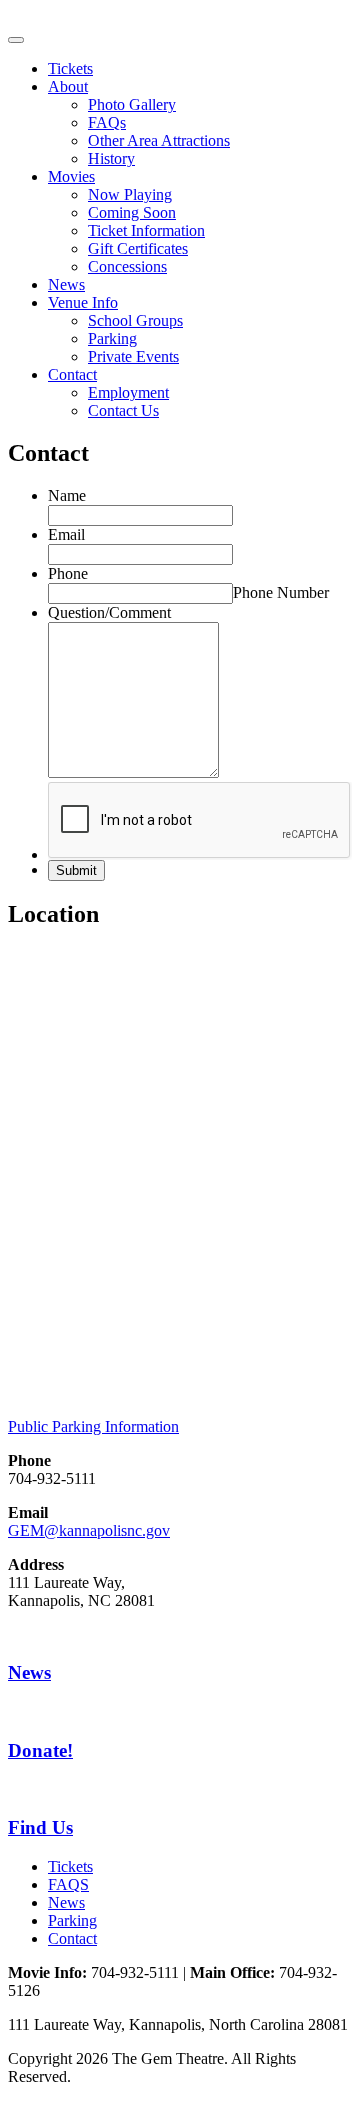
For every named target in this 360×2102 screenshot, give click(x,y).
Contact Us (123, 410)
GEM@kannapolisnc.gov (89, 1530)
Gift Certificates (138, 248)
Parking (112, 338)
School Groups (135, 320)
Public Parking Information (93, 1426)
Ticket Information (146, 230)
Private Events (133, 356)
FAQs (107, 122)
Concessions (127, 266)
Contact (72, 374)
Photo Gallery (132, 104)
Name (67, 495)
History (111, 158)
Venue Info (83, 302)
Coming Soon (132, 212)
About (68, 86)
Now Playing (130, 194)
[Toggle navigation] (16, 40)
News (66, 284)
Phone (68, 573)
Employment (128, 392)
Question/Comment (109, 612)
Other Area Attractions (159, 140)
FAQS (68, 1884)
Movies (71, 176)
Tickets (70, 68)
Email (66, 534)
